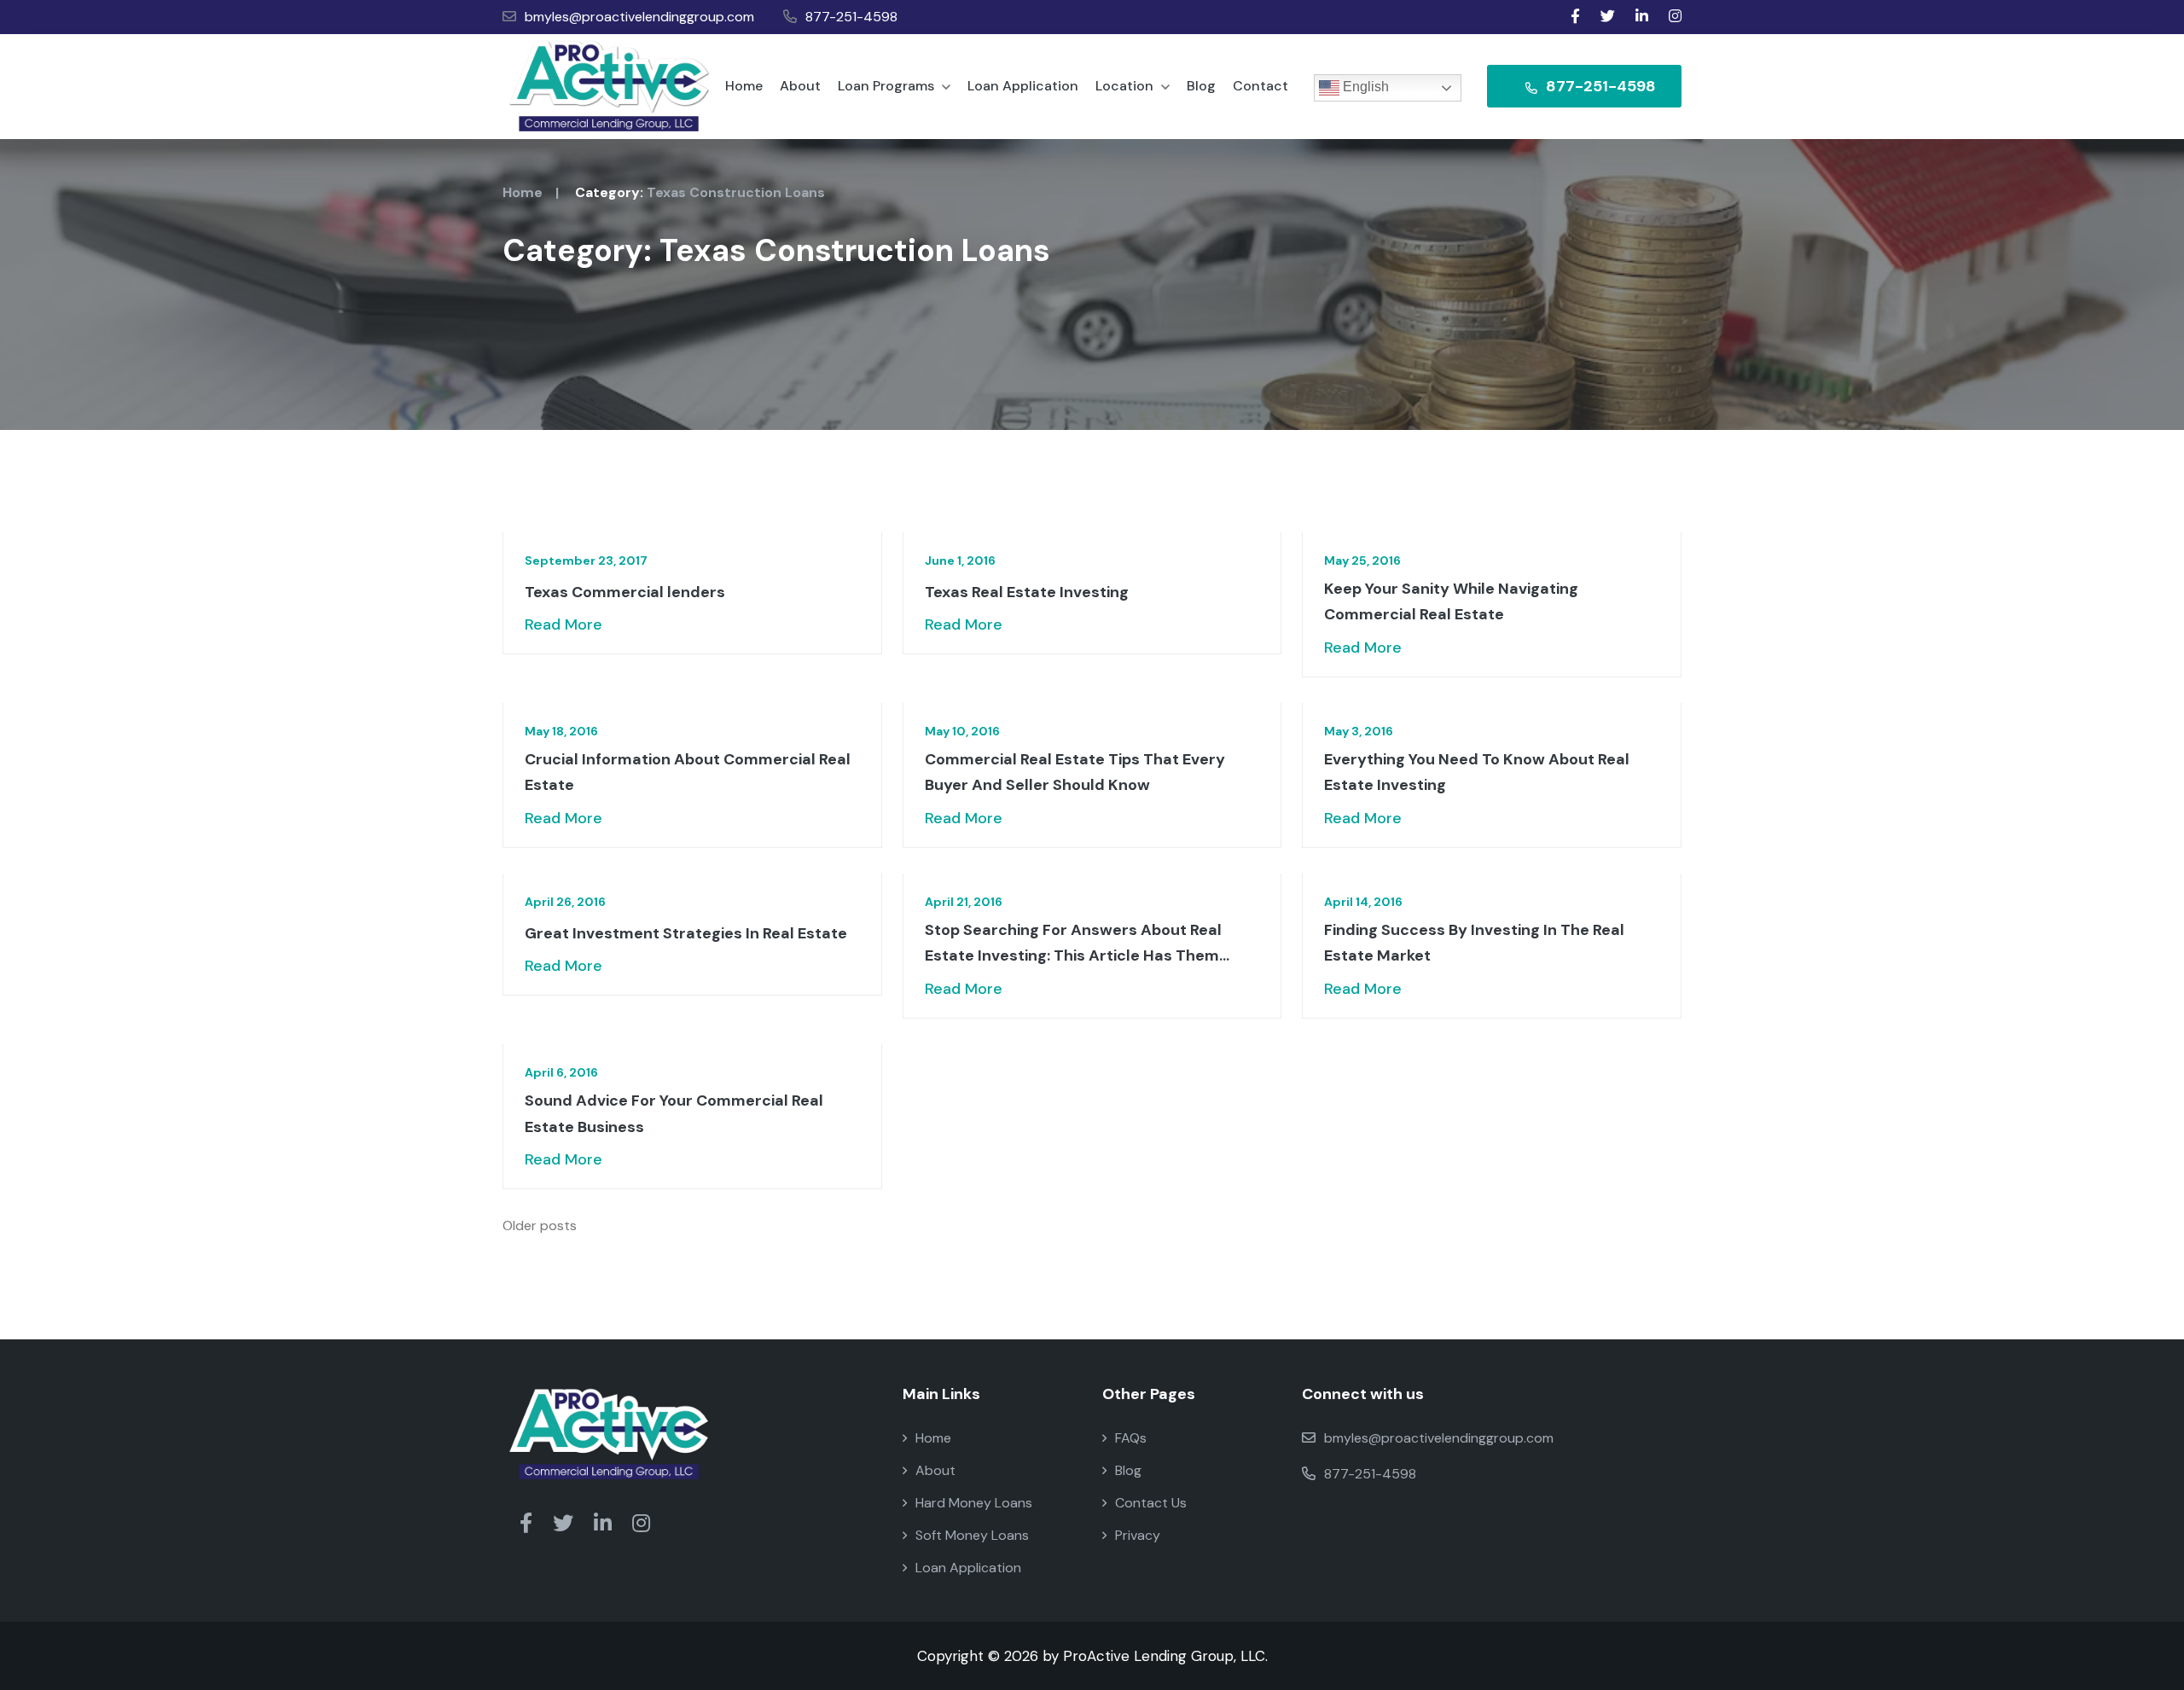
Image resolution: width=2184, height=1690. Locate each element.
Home (744, 86)
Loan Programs (888, 86)
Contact (1260, 86)
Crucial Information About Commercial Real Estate (688, 772)
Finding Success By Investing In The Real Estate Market (1474, 943)
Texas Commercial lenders (625, 592)
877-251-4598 (851, 17)
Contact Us (1151, 1503)
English (1364, 87)
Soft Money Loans (972, 1535)
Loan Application (1023, 86)
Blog (1201, 86)
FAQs (1131, 1438)
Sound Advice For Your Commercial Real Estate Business (674, 1114)
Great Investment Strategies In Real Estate (686, 933)
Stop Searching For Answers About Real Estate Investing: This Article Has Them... (1077, 943)
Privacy (1138, 1535)
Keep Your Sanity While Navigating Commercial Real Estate (1451, 602)
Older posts (540, 1225)
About (800, 86)
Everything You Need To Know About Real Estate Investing (1477, 772)
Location (1126, 86)
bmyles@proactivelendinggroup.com (639, 17)
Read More (563, 624)
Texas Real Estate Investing (1027, 592)
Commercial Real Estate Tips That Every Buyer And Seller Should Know (1075, 772)
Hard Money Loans (974, 1503)
